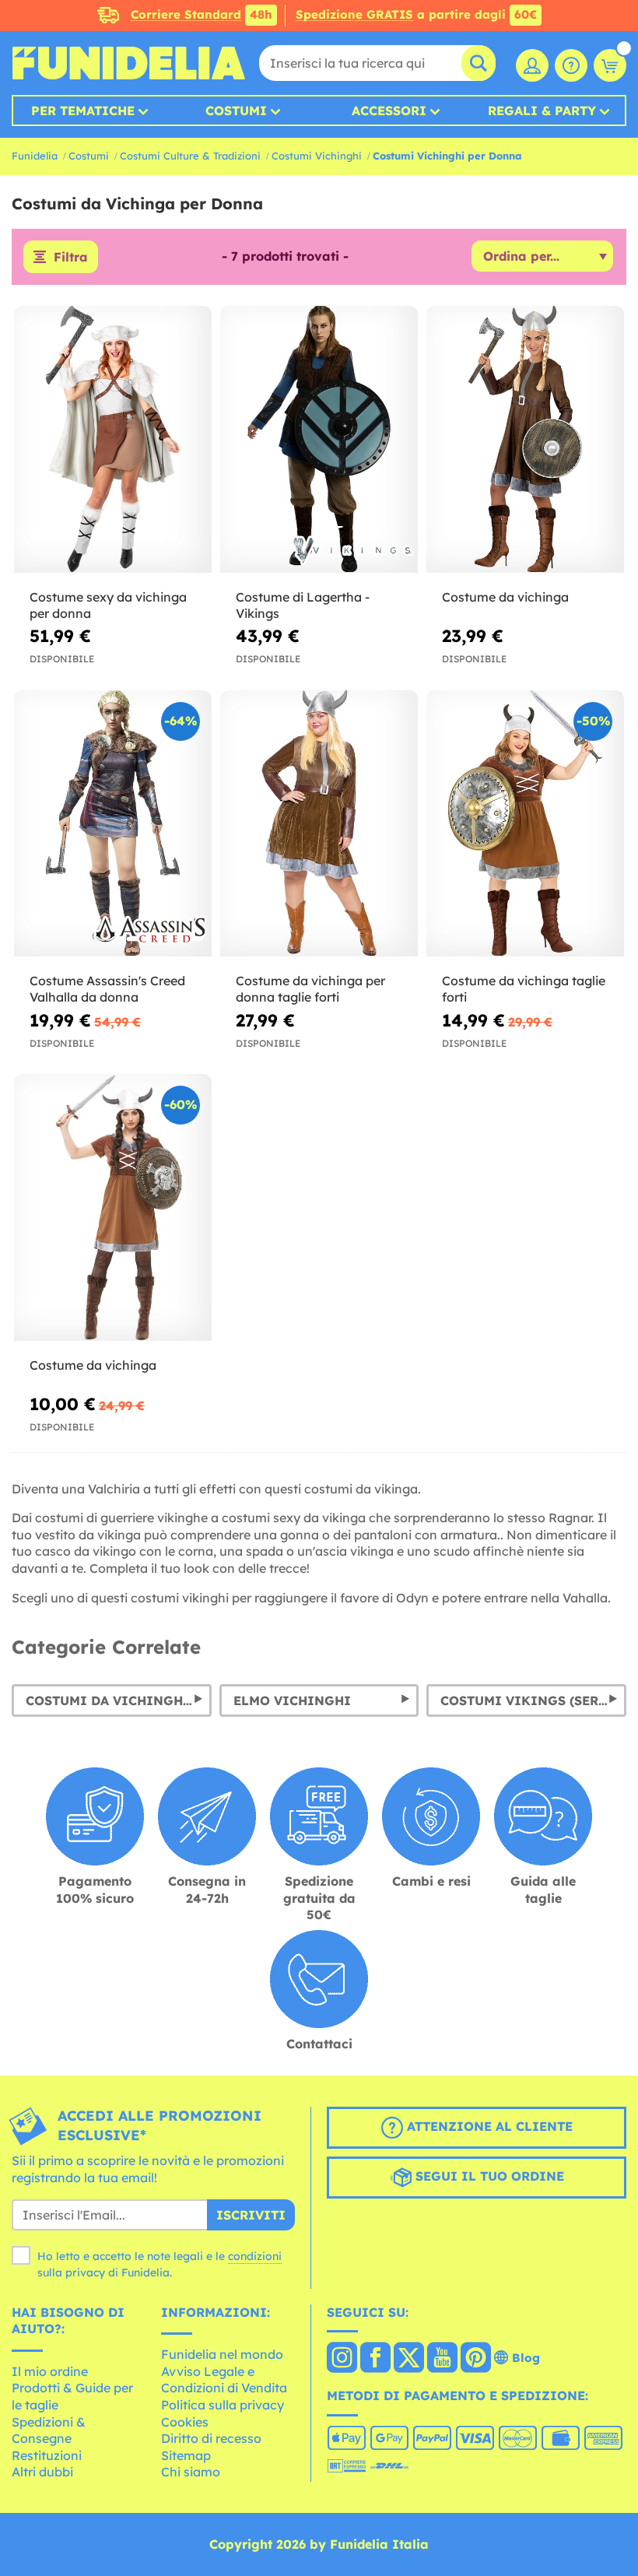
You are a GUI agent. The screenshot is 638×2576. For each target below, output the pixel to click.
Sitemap (186, 2455)
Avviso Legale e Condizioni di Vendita (224, 2380)
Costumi (236, 111)
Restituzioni (47, 2455)
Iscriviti (251, 2215)
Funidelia (35, 156)
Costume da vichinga (505, 597)
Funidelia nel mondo (222, 2354)
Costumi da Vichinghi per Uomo (119, 1700)
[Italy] (342, 2359)
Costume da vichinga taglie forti (524, 989)
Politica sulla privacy (223, 2405)
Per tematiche (83, 111)
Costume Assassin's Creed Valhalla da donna (107, 989)
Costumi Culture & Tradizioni (190, 156)
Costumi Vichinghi (317, 156)
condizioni (255, 2256)
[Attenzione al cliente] (571, 65)
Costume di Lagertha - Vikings (303, 605)
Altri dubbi (42, 2472)
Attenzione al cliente (488, 2127)
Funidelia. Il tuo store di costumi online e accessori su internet (128, 63)
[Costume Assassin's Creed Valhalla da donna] (113, 824)
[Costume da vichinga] (525, 440)
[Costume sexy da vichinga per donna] (113, 440)
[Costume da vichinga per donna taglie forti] (319, 824)
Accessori (389, 111)
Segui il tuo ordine (488, 2177)
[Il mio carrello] (610, 65)
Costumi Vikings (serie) (529, 1700)
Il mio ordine (50, 2371)
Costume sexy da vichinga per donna (108, 605)
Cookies (185, 2422)
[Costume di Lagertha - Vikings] (319, 440)
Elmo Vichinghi (292, 1700)
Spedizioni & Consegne (49, 2430)
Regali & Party (542, 111)
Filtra (71, 257)
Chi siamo (191, 2472)
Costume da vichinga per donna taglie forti (310, 989)
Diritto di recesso (211, 2438)
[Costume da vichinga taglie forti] (525, 824)
